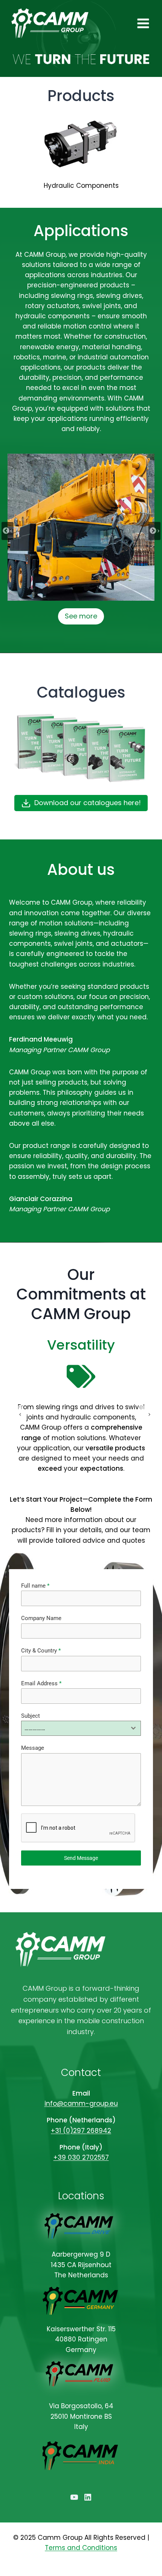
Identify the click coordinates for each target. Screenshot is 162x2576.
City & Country (41, 1651)
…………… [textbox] (35, 1728)
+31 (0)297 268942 (81, 2131)
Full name (35, 1586)
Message (33, 1748)
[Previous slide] (17, 1415)
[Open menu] (143, 23)
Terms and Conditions (81, 2548)
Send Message (81, 1858)
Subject (31, 1716)
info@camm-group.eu (81, 2103)
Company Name (41, 1618)
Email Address (41, 1683)
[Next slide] (154, 531)
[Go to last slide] (8, 531)
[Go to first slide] (145, 1415)
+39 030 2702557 (81, 2157)
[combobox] (81, 1728)
